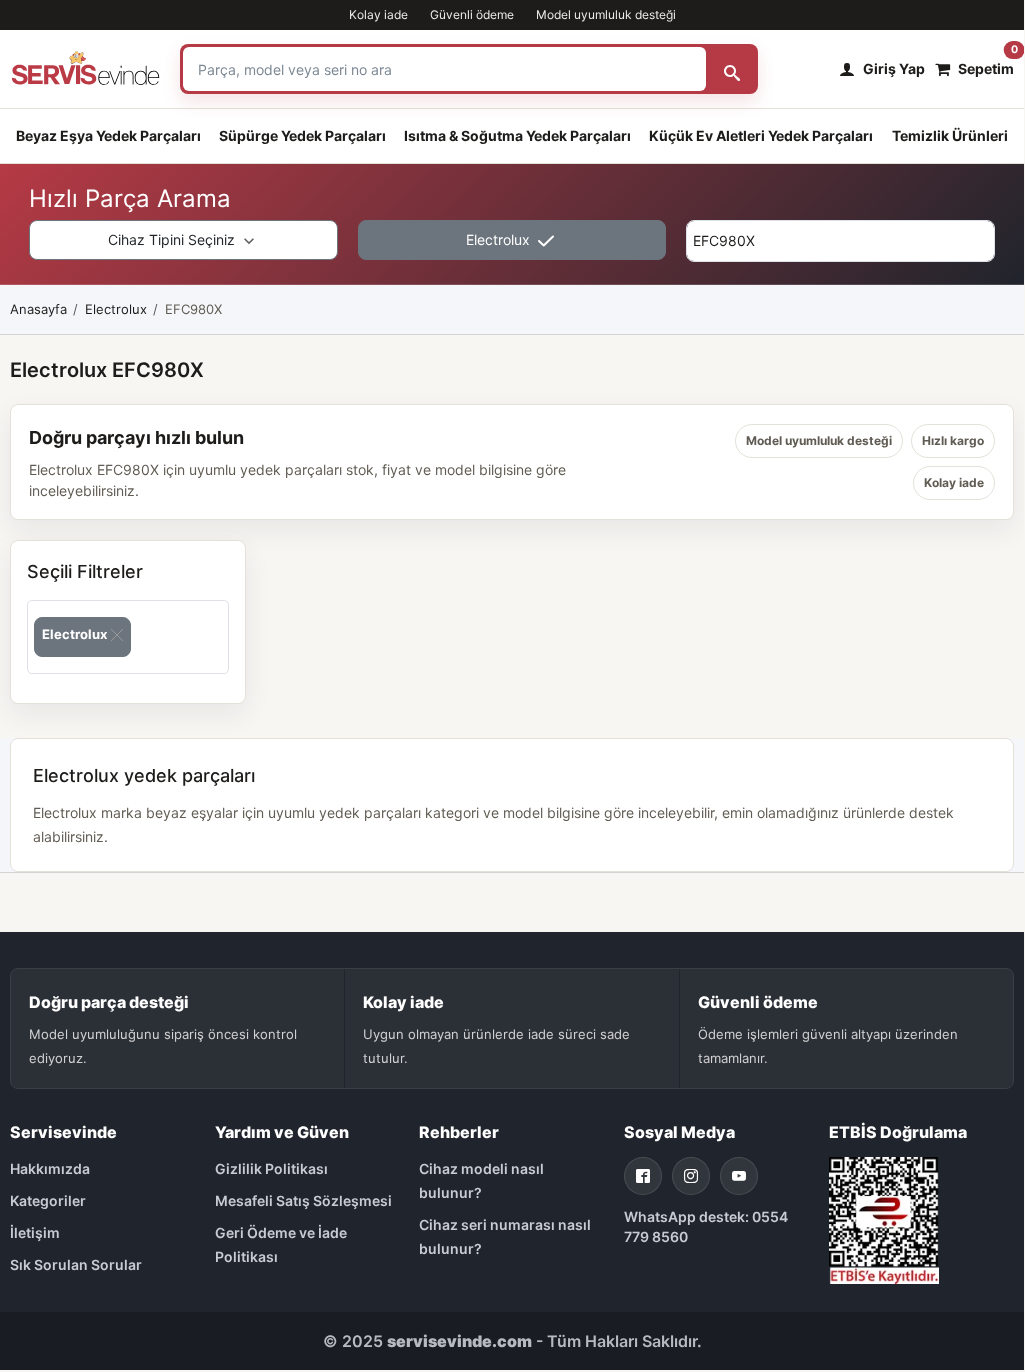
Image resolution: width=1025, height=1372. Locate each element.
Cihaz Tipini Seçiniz (173, 239)
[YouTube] (739, 1176)
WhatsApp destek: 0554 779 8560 (706, 1226)
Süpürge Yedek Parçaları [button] (302, 135)
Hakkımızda (50, 1168)
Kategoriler (48, 1200)
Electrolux (500, 239)
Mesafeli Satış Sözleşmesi (303, 1200)
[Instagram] (691, 1176)
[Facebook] (643, 1176)
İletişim (35, 1232)
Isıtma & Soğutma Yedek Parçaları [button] (517, 135)
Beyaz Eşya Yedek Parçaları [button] (108, 135)
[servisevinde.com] (85, 69)
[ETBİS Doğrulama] (884, 1218)
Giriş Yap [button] (894, 68)
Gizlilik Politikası (271, 1168)
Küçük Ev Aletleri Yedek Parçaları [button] (761, 135)
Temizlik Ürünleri (950, 135)
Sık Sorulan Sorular (76, 1264)
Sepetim (986, 63)
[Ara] (732, 69)
